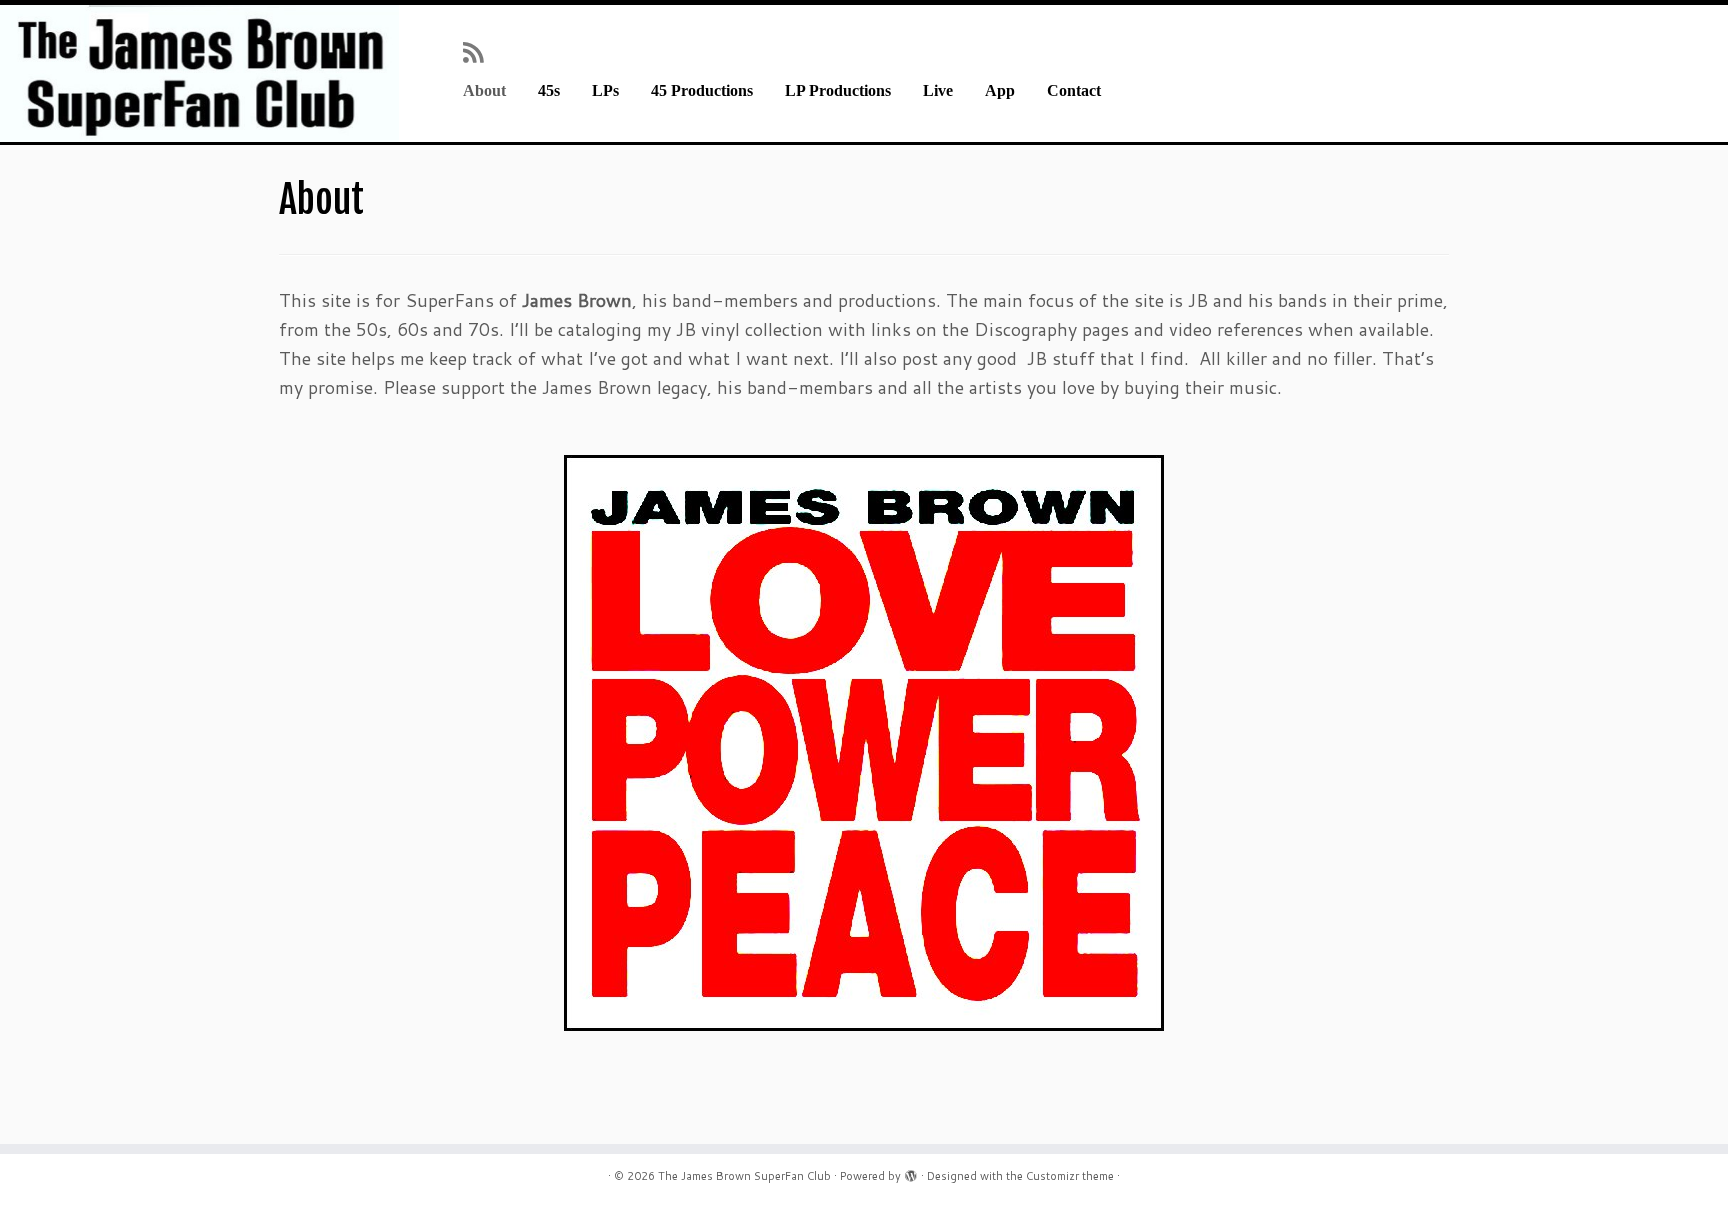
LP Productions (838, 91)
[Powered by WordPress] (911, 1172)
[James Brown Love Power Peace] (864, 743)
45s (549, 91)
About (484, 91)
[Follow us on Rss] (479, 52)
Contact (1074, 91)
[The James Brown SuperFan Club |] (199, 73)
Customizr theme (1070, 1176)
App (1000, 91)
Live (938, 91)
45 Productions (702, 91)
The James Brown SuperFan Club (744, 1176)
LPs (605, 91)
